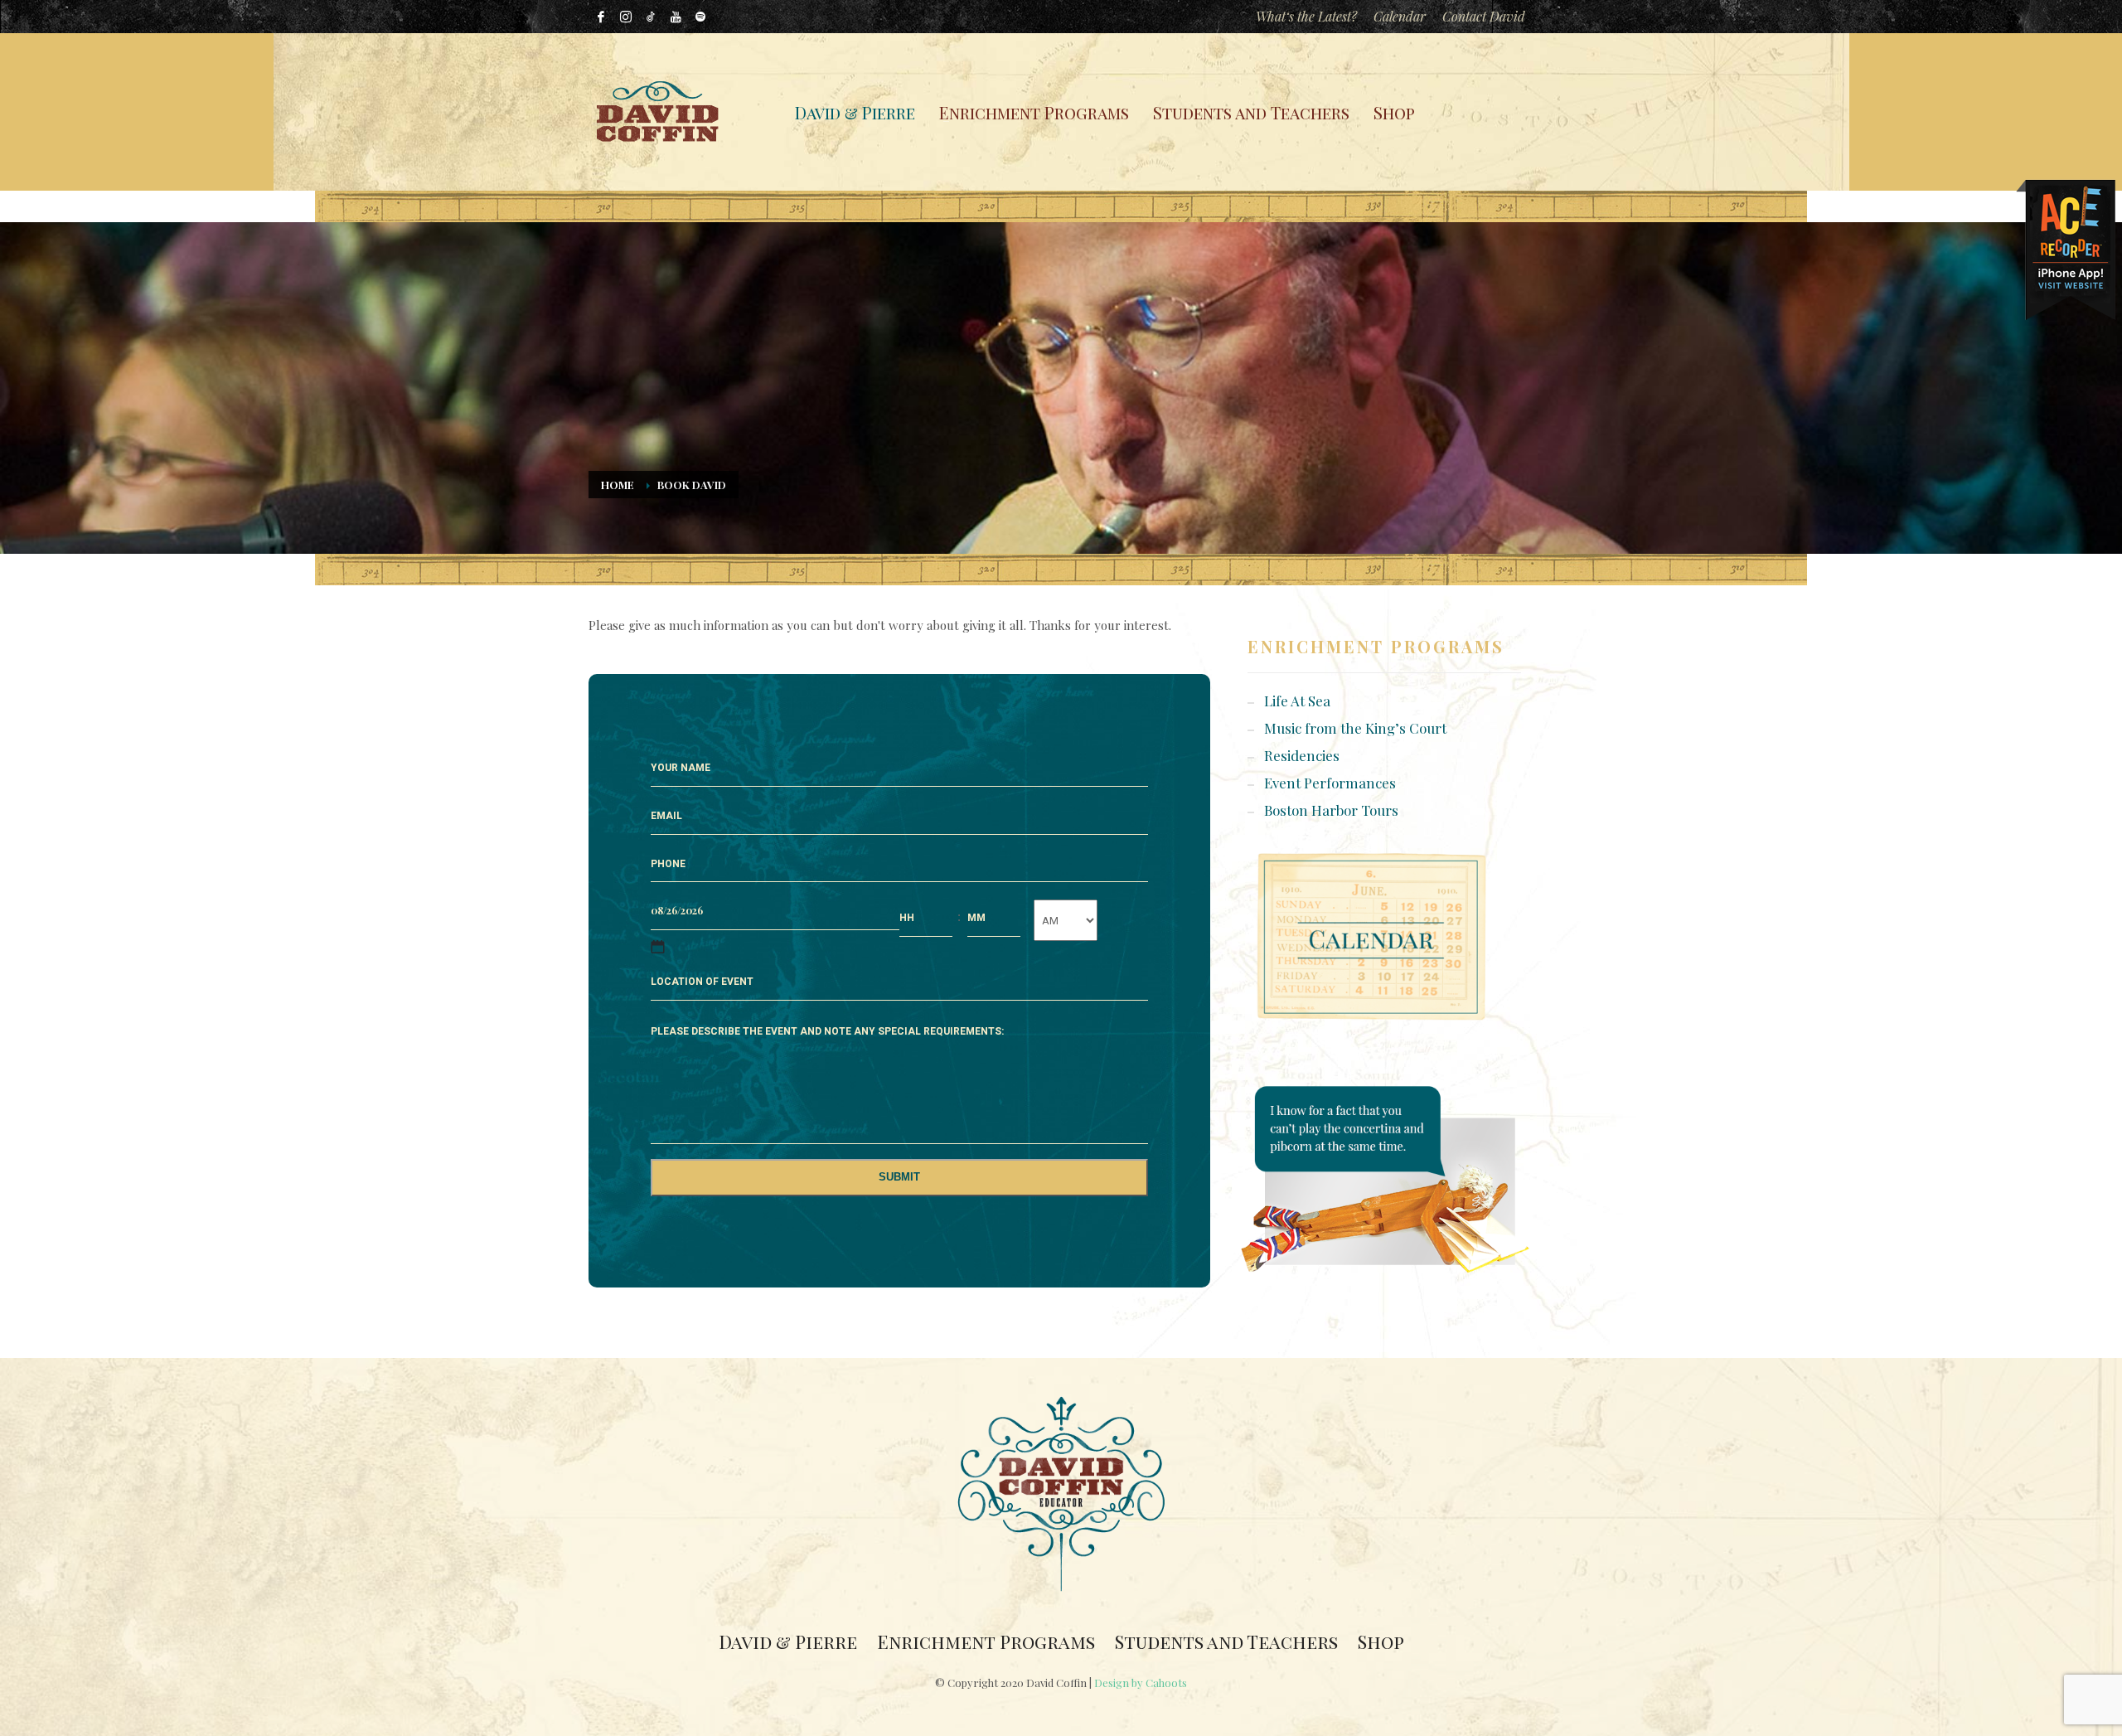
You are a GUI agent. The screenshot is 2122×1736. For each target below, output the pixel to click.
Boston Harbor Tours (1331, 810)
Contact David (1484, 16)
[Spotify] (700, 17)
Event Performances (1330, 783)
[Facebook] (601, 17)
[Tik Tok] (651, 17)
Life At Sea (1297, 701)
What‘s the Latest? (1306, 16)
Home (618, 485)
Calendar (1400, 16)
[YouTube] (676, 17)
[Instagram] (626, 17)
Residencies (1302, 755)
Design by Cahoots (1141, 1683)
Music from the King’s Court (1355, 728)
